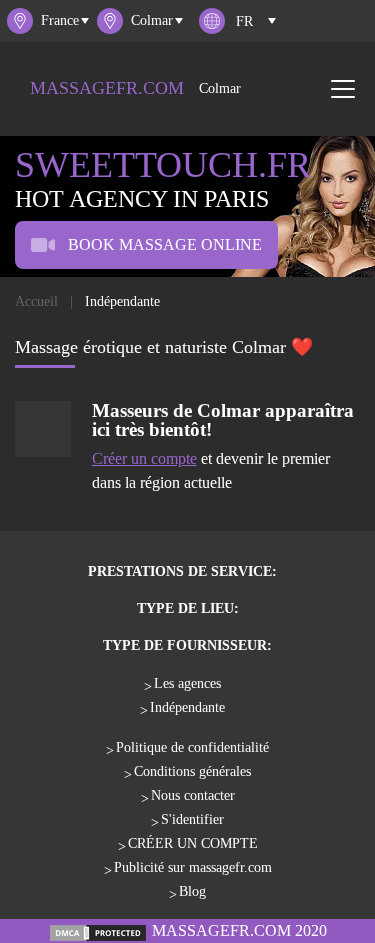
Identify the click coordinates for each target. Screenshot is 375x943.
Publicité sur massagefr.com (193, 867)
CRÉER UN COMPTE (193, 843)
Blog (192, 891)
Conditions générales (192, 771)
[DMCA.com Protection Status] (98, 930)
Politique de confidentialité (192, 747)
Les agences (187, 683)
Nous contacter (193, 795)
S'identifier (192, 819)
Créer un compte (144, 458)
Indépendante (187, 707)
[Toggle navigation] (343, 89)
